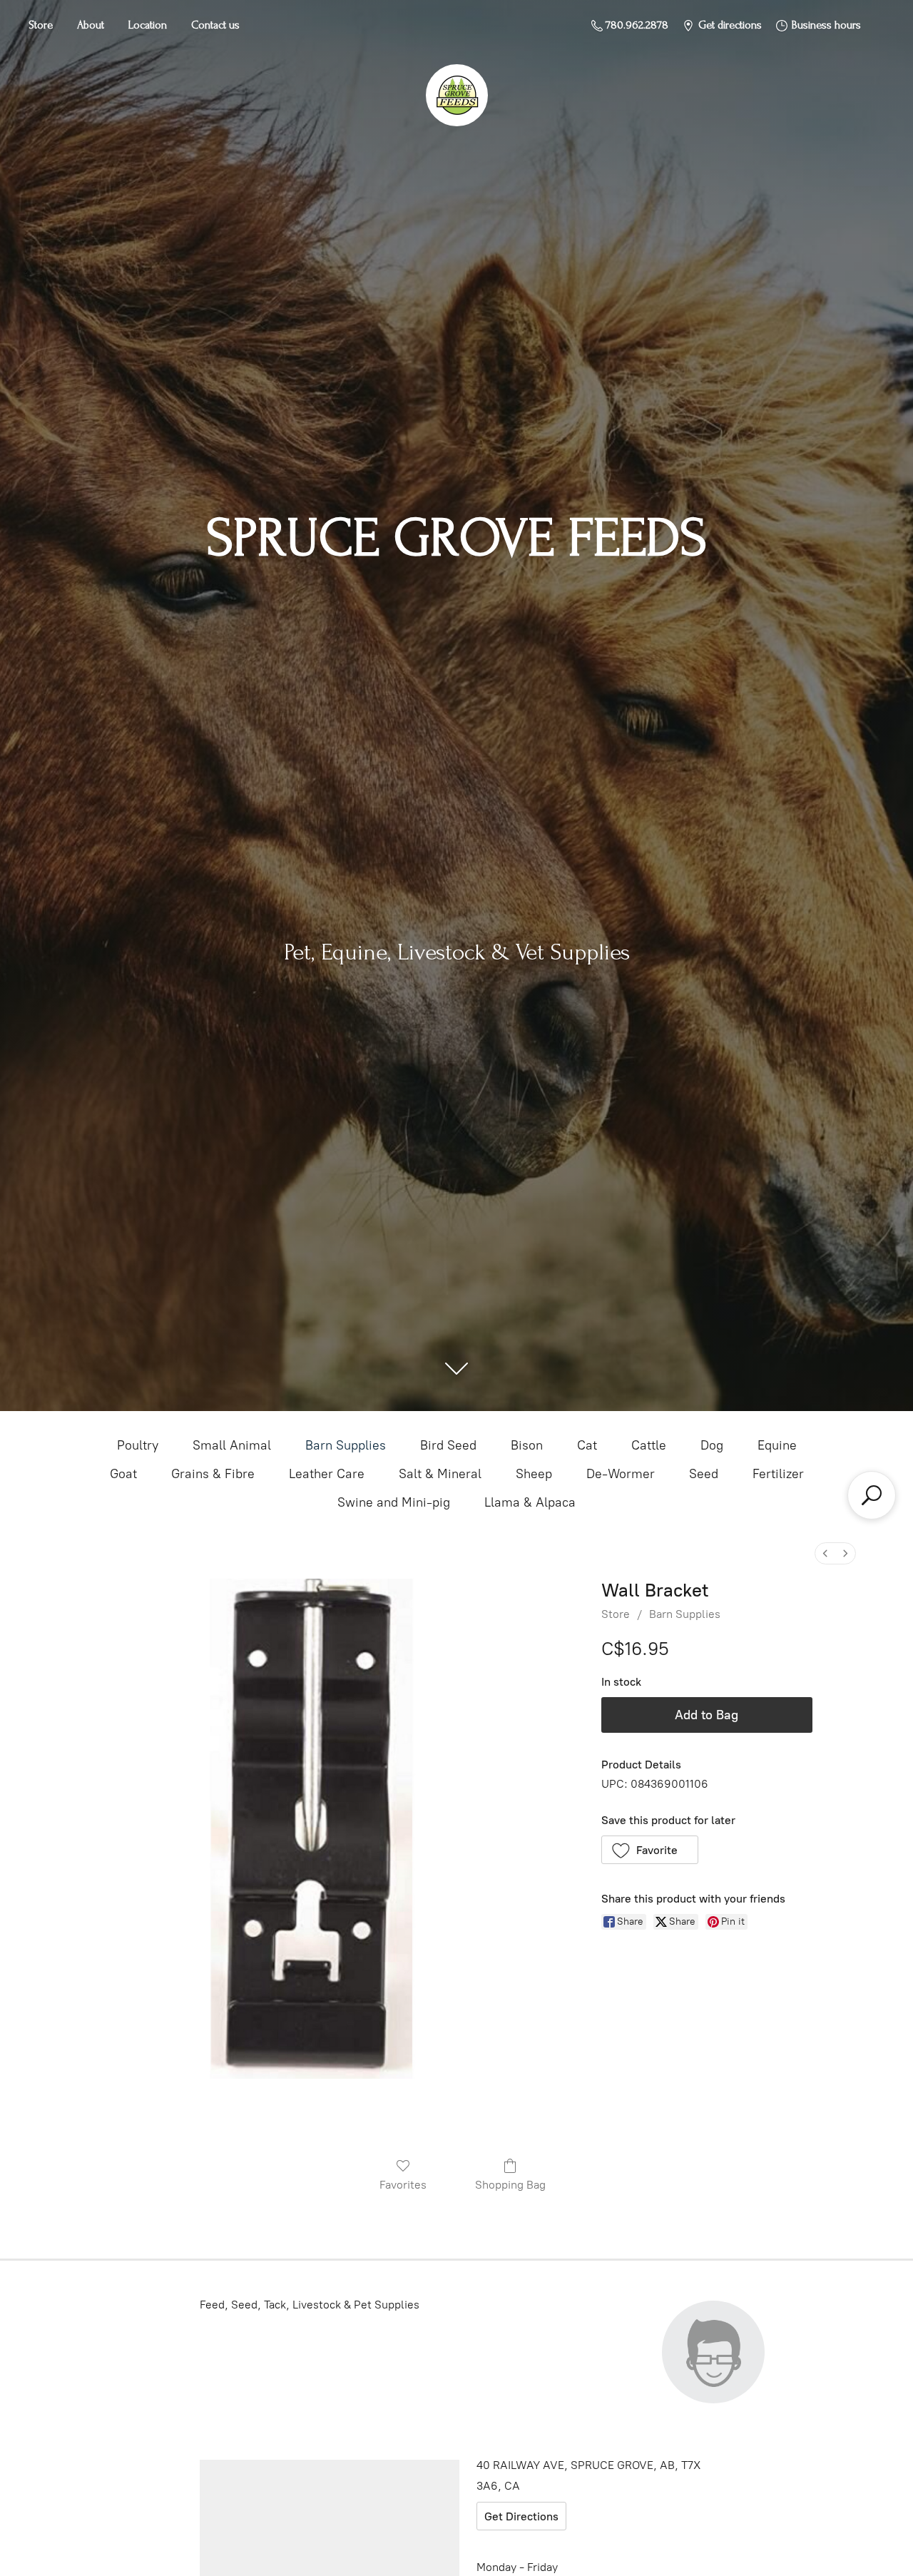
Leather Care (327, 1474)
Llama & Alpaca (530, 1502)
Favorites (403, 2185)
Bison (527, 1445)
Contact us (215, 25)
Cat (587, 1445)
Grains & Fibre (213, 1474)
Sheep (534, 1474)
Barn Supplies (346, 1445)
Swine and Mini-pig (394, 1502)
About (91, 25)
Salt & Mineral (440, 1474)
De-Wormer (621, 1474)
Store (41, 25)
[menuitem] (825, 1553)
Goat (123, 1474)
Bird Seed (448, 1445)
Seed (704, 1474)
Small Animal (232, 1445)
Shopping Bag (510, 2185)
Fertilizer (778, 1474)
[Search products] (872, 1495)
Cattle (649, 1445)
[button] (650, 1850)
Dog (712, 1445)
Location (148, 25)
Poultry (138, 1445)
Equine (777, 1445)
